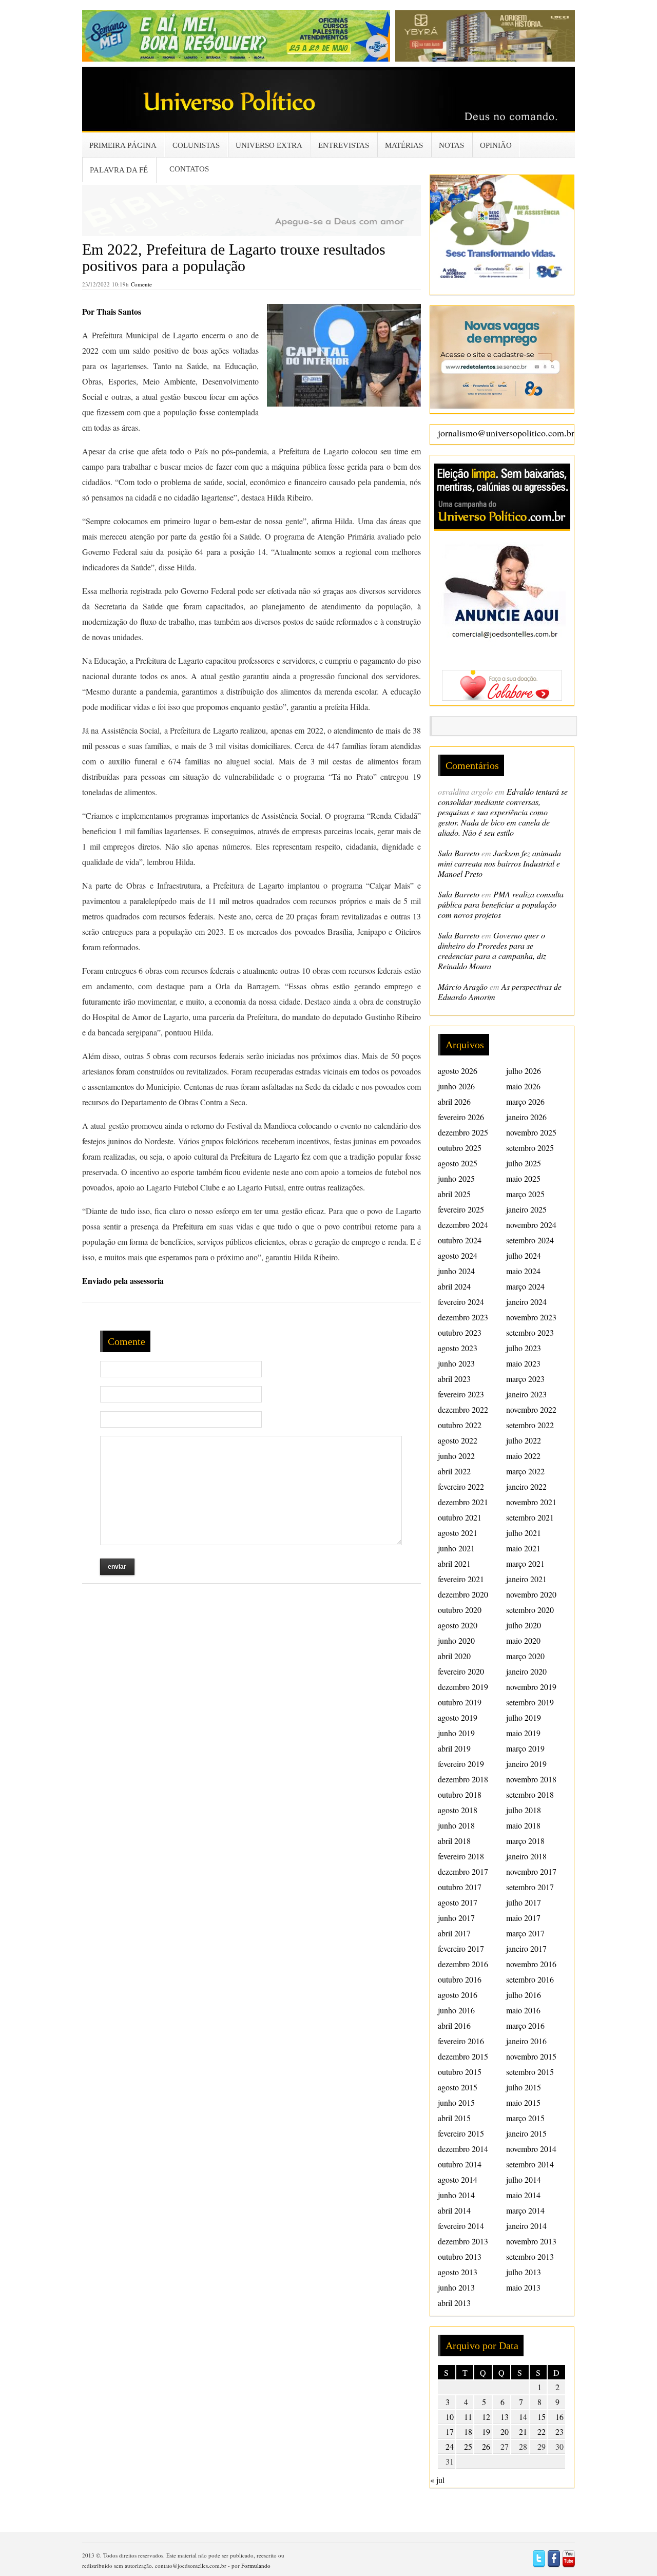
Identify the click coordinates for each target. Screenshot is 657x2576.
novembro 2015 (531, 2056)
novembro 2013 (531, 2241)
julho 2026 (524, 1071)
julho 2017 (524, 1902)
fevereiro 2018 (461, 1856)
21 (523, 2431)
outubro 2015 (460, 2072)
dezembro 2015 (463, 2056)
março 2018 (525, 1841)
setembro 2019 (530, 1702)
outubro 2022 (460, 1425)
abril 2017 (454, 1933)
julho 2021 (524, 1533)
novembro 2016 (531, 1964)
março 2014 (525, 2210)
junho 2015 (456, 2102)
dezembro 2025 (463, 1132)
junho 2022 (456, 1456)
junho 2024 (456, 1271)
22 (542, 2431)
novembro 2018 (531, 1779)
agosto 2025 (458, 1163)
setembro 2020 (530, 1610)
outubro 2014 (460, 2164)
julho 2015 (524, 2087)
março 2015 (525, 2118)
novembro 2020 (531, 1594)
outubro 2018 (460, 1794)
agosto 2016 (458, 1995)
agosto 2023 (458, 1348)
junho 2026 (456, 1086)
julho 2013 (524, 2272)
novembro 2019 (531, 1687)
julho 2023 (524, 1348)
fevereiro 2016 (461, 2041)
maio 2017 (523, 1918)
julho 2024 (524, 1255)
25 (468, 2446)
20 (505, 2431)
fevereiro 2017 (461, 1948)
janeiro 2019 (526, 1764)
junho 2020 (456, 1640)
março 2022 (525, 1471)
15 (542, 2417)
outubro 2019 (460, 1702)
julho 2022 (524, 1440)
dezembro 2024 (463, 1225)
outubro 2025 (460, 1148)
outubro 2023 (460, 1332)
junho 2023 (456, 1363)
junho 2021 (456, 1548)
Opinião (496, 145)
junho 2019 (456, 1733)
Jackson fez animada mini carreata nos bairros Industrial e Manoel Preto (499, 863)
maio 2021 (523, 1548)
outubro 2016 (460, 1979)
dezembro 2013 (463, 2241)
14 (523, 2417)
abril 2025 (454, 1194)
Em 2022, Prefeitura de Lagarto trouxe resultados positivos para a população (234, 257)
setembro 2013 (530, 2256)
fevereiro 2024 (461, 1302)
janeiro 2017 (526, 1948)
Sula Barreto (459, 853)
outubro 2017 (460, 1887)
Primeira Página (123, 145)
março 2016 (525, 2025)
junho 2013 (456, 2287)
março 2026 (525, 1101)
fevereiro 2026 (461, 1117)
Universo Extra (269, 145)
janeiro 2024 (526, 1302)
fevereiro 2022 (461, 1486)
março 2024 (525, 1286)
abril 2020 (454, 1656)
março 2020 (525, 1656)
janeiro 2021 (526, 1579)
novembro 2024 (531, 1225)
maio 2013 (523, 2287)
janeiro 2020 (526, 1671)
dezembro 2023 (463, 1317)
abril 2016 (454, 2025)
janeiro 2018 (526, 1856)
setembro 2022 (530, 1425)
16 (559, 2417)
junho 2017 (456, 1918)
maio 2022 (523, 1456)
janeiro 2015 (526, 2133)
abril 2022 (454, 1471)
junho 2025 (456, 1178)
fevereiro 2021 (461, 1579)
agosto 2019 (458, 1717)
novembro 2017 (531, 1871)
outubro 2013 (460, 2256)
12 (486, 2417)
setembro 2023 (530, 1332)
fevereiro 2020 (461, 1671)
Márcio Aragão (463, 986)
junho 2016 (456, 2010)
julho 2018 (524, 1810)
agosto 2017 (458, 1902)
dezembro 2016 (463, 1964)
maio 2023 (523, 1363)
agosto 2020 (458, 1625)
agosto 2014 (458, 2179)
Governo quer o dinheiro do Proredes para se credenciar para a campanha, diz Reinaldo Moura (492, 950)
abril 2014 (454, 2210)
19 (486, 2431)
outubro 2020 (460, 1610)
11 (468, 2417)
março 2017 (525, 1933)
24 (450, 2446)
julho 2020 (524, 1625)
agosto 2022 (458, 1440)
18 (468, 2431)
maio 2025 (523, 1178)
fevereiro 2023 (461, 1394)
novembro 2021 (531, 1502)
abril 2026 (454, 1101)
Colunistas (196, 145)
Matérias (404, 145)
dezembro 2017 (463, 1871)
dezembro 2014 (463, 2149)
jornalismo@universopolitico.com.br (506, 433)
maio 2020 (523, 1640)
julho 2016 (524, 1995)
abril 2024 (454, 1286)
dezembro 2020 (463, 1594)
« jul (437, 2480)
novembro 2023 (531, 1317)
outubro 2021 (460, 1517)
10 (450, 2417)
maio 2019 (523, 1733)
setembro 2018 (530, 1794)
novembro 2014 (531, 2149)
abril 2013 (454, 2303)
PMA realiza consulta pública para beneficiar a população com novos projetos (501, 904)
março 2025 (525, 1194)
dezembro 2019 (463, 1687)
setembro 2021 (530, 1517)
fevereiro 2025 (461, 1209)
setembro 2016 (530, 1979)
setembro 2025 (530, 1148)
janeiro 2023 (526, 1394)
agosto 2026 (458, 1071)
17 (450, 2431)
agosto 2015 (458, 2087)
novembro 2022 (531, 1409)
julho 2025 (524, 1163)
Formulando (256, 2565)
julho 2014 (524, 2179)
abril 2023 (454, 1379)
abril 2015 (454, 2118)
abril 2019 (454, 1748)
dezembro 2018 (463, 1779)
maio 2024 (523, 1271)
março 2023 (525, 1379)
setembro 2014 (530, 2164)
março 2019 (525, 1748)
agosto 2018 (458, 1810)
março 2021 (525, 1563)
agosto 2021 (458, 1533)
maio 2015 (523, 2102)
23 (559, 2431)
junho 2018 (456, 1825)
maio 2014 (523, 2195)
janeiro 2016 (526, 2041)
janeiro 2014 (526, 2226)
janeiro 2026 (526, 1117)
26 (486, 2446)
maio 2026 (523, 1086)
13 (505, 2417)
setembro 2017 (530, 1887)
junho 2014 (456, 2195)
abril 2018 (454, 1841)
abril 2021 (454, 1563)
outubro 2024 (460, 1240)
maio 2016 (523, 2010)
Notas (451, 145)
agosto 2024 (458, 1255)
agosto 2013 (458, 2272)
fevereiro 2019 (461, 1764)
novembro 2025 (531, 1132)
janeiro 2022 (526, 1486)
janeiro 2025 (526, 1209)
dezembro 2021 (463, 1502)
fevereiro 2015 (461, 2133)
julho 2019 (524, 1717)
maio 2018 (523, 1825)
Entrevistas (344, 145)
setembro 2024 (530, 1240)
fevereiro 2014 (461, 2226)
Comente (141, 284)
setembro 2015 (530, 2072)
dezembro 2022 (463, 1409)
